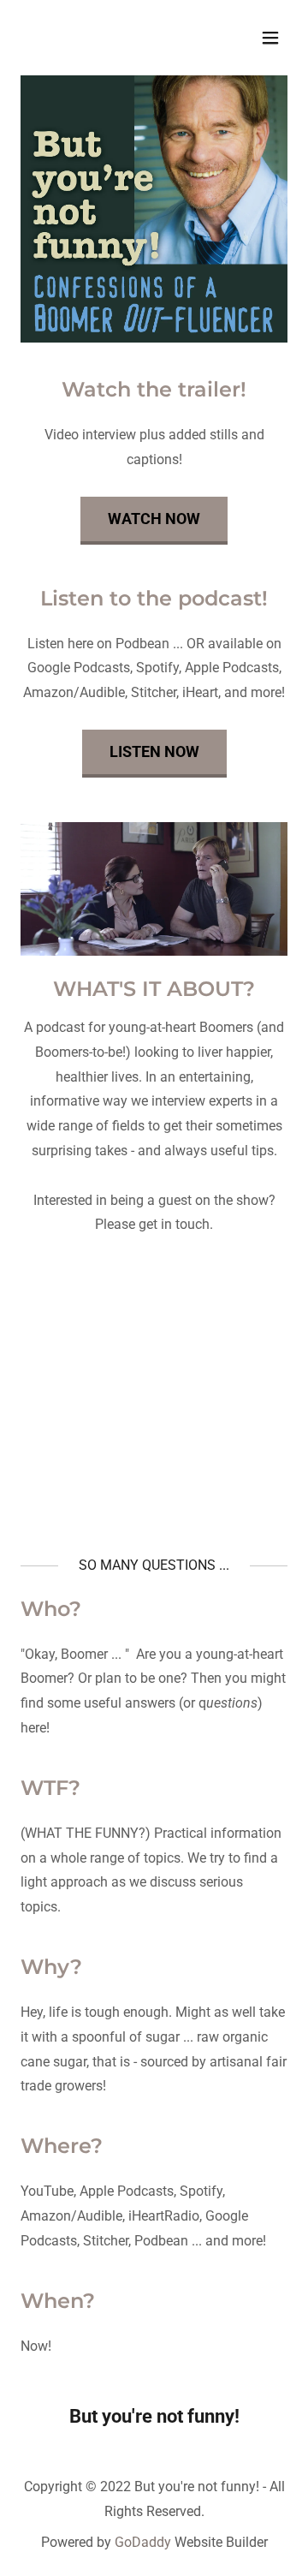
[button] (270, 38)
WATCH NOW (154, 519)
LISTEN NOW (154, 751)
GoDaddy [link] (143, 2542)
